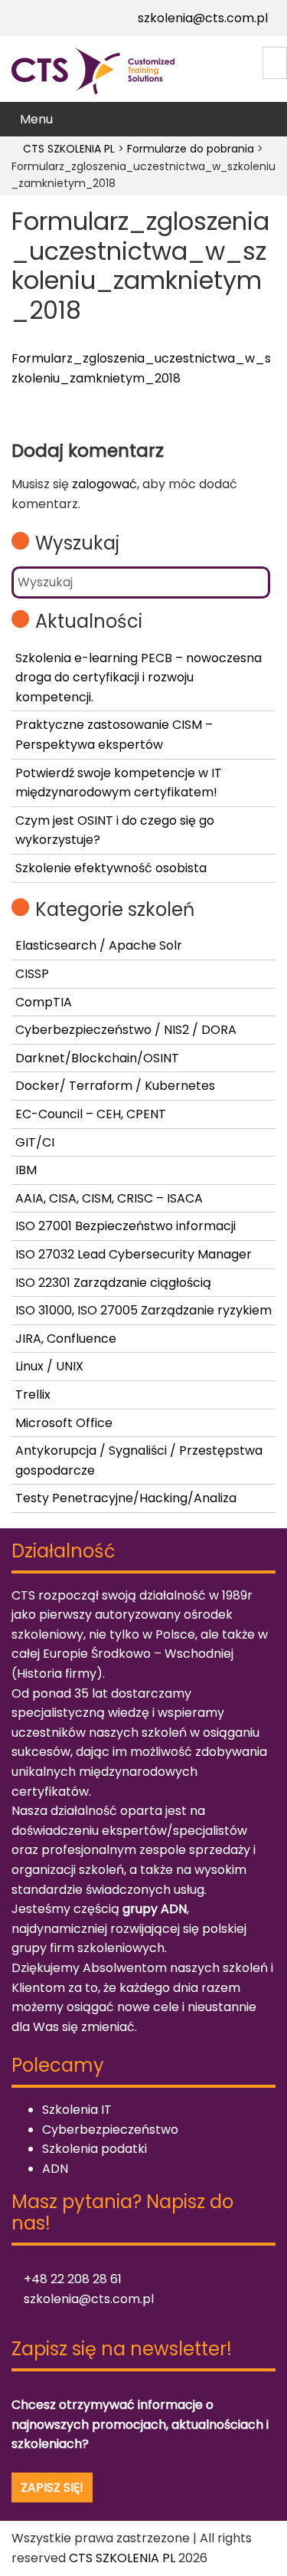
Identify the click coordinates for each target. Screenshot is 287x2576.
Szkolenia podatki (95, 2149)
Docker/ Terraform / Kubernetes (115, 1086)
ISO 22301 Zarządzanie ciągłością (113, 1283)
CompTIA (44, 1002)
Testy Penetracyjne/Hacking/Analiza (126, 1498)
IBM (26, 1170)
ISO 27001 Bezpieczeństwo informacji (126, 1226)
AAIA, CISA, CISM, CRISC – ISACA (109, 1198)
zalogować (104, 484)
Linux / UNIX (49, 1366)
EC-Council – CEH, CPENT (91, 1114)
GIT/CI (35, 1142)
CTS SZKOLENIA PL (122, 2558)
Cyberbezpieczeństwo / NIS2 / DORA (126, 1030)
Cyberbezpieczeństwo (110, 2130)
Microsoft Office (64, 1423)
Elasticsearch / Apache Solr (99, 945)
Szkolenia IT (77, 2110)
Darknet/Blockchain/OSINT (97, 1058)
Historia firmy (57, 1674)
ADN (55, 2169)
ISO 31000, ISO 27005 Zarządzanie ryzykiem (143, 1310)
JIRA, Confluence (66, 1339)
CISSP (32, 974)
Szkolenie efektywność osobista (111, 868)
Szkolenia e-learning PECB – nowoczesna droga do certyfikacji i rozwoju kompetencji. (139, 678)
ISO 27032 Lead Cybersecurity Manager (134, 1254)
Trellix (33, 1395)
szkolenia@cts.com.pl (201, 18)
